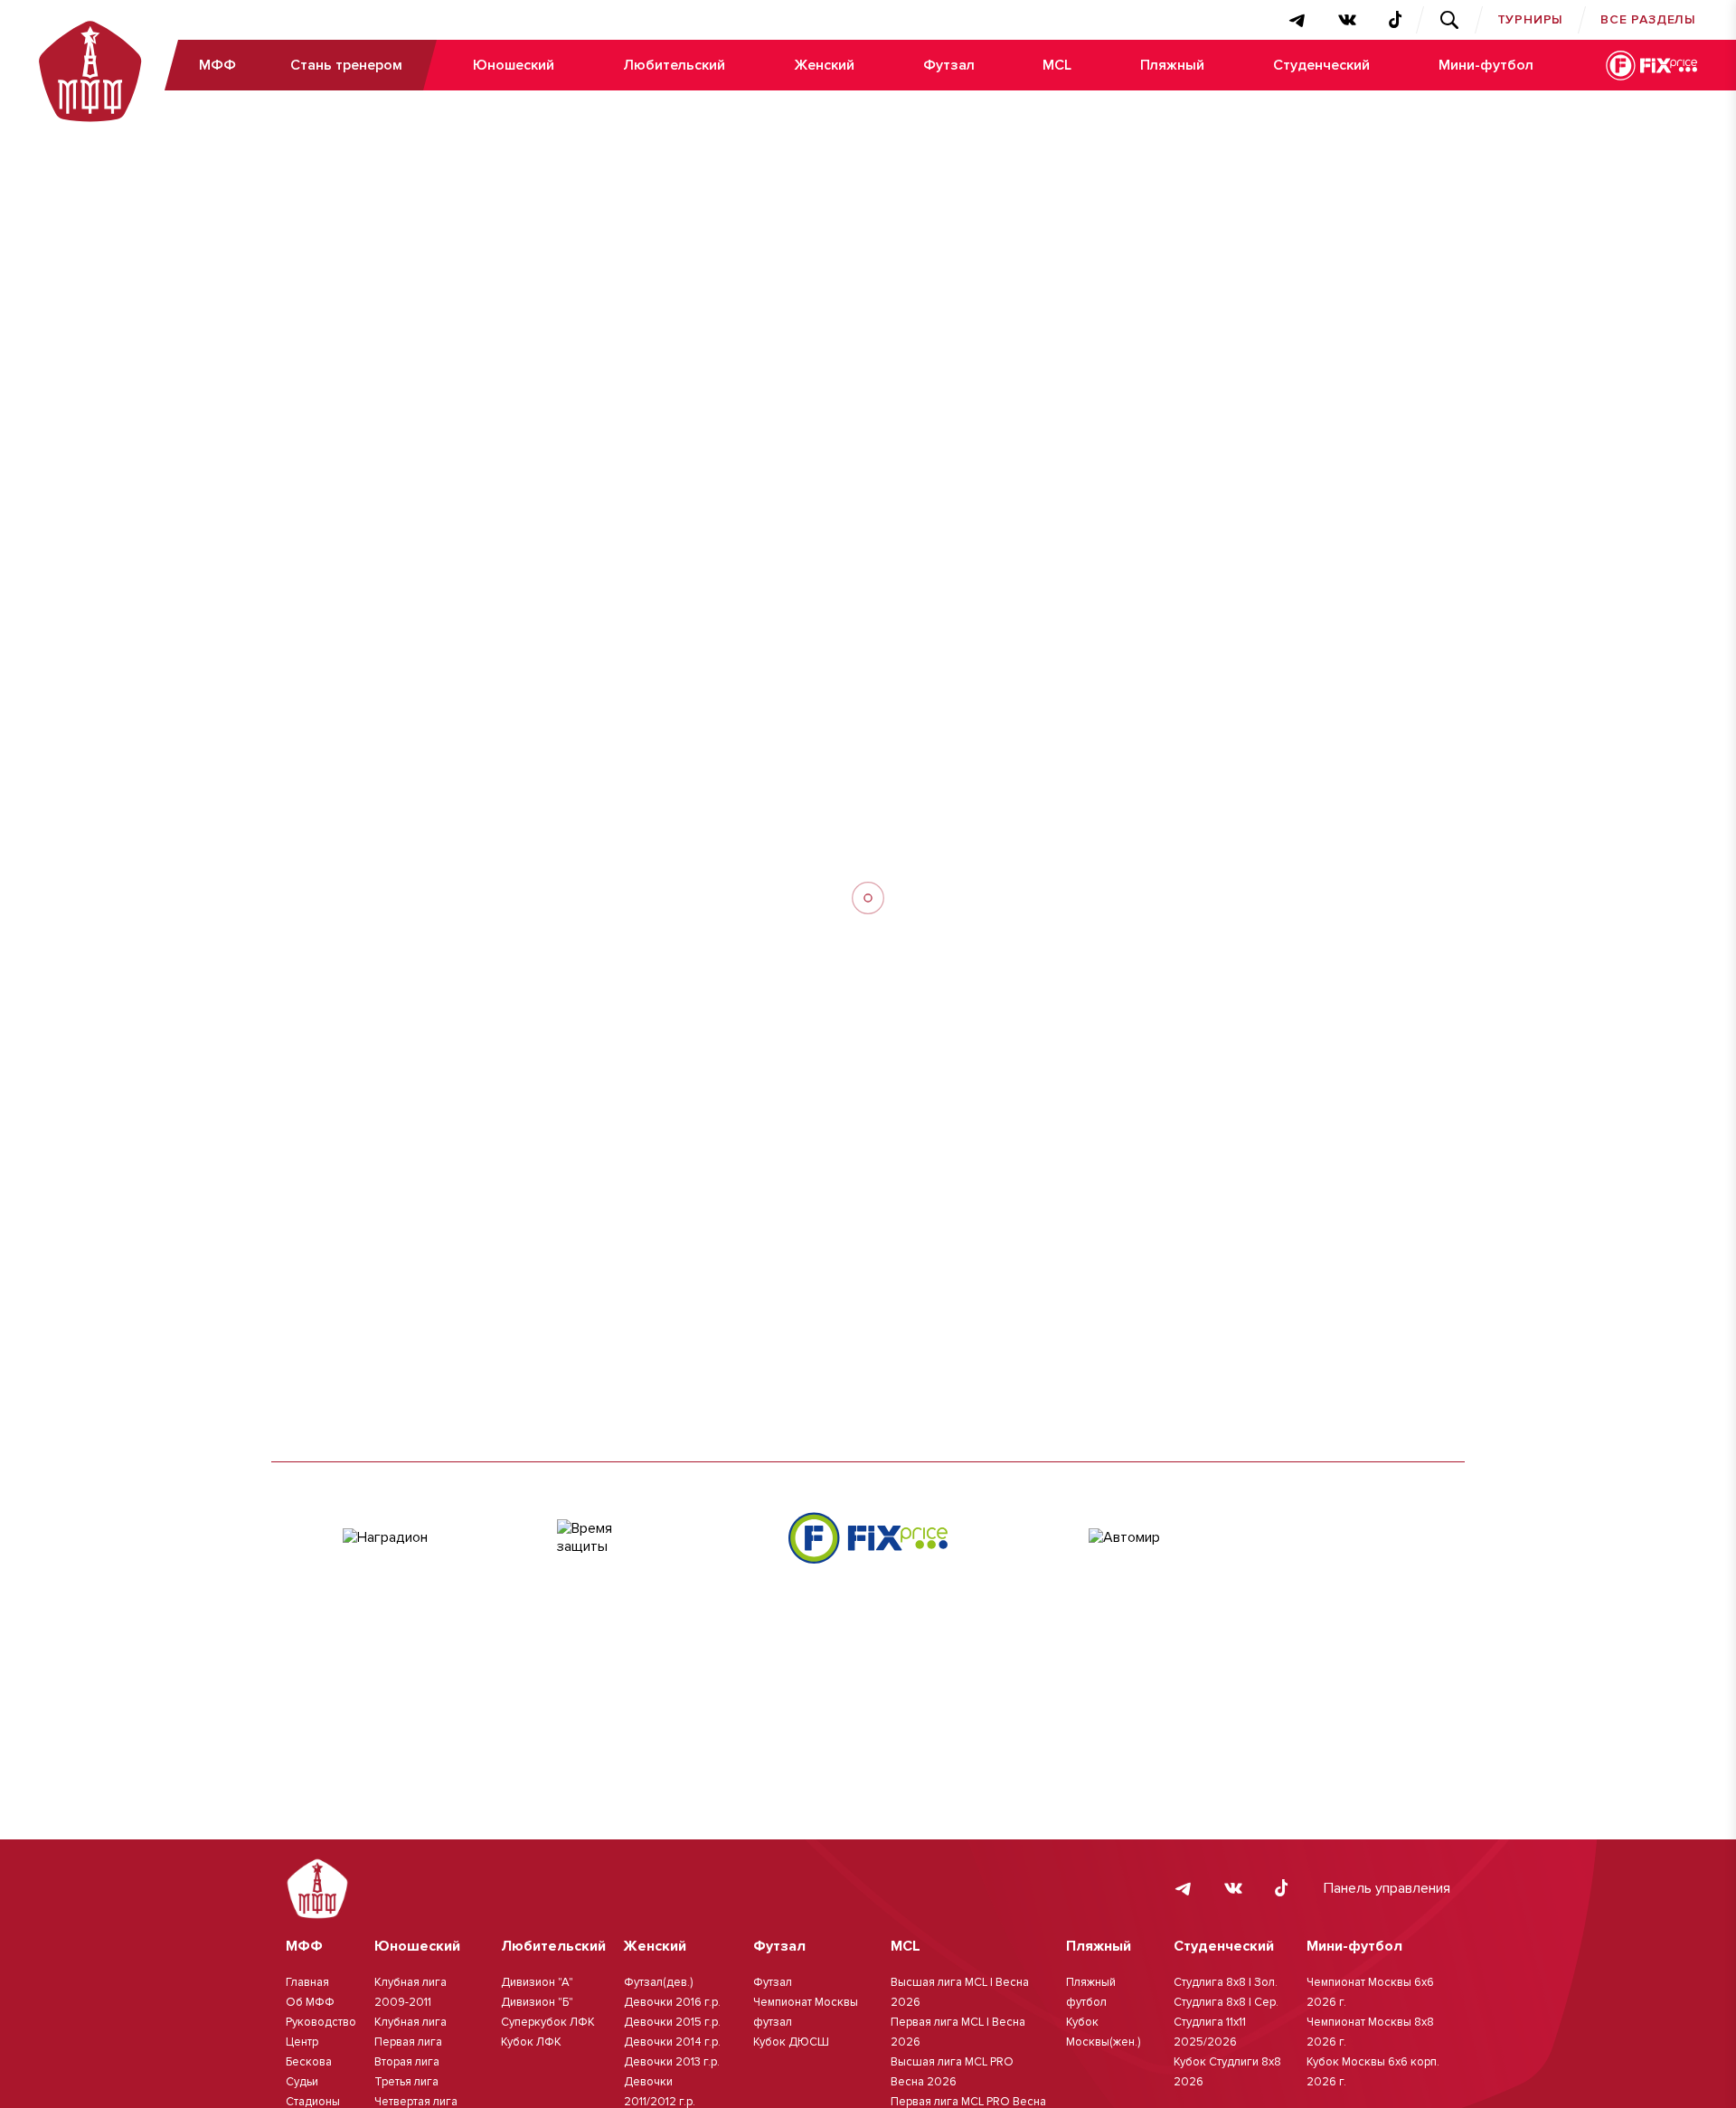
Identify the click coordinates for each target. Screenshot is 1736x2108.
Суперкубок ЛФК (548, 2022)
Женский (824, 65)
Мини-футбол (1486, 65)
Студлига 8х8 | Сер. (1226, 2002)
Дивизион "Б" (537, 2002)
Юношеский (514, 65)
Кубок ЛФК (531, 2042)
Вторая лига (407, 2062)
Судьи (302, 2082)
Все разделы (1648, 19)
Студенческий (1321, 65)
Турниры (1531, 19)
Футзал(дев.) (658, 1982)
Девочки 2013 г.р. (672, 2062)
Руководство (321, 2022)
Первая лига (408, 2042)
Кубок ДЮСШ (791, 2042)
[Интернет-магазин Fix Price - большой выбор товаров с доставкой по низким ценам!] (868, 1538)
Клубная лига (410, 2022)
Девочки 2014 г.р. (672, 2042)
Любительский (674, 65)
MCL (1057, 65)
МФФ (217, 65)
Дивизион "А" (537, 1982)
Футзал (949, 65)
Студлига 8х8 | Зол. (1226, 1982)
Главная (307, 1982)
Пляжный (1172, 65)
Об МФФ (310, 2002)
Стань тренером (346, 65)
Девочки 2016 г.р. (672, 2002)
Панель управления (1387, 1888)
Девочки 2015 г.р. (672, 2022)
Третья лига (406, 2082)
